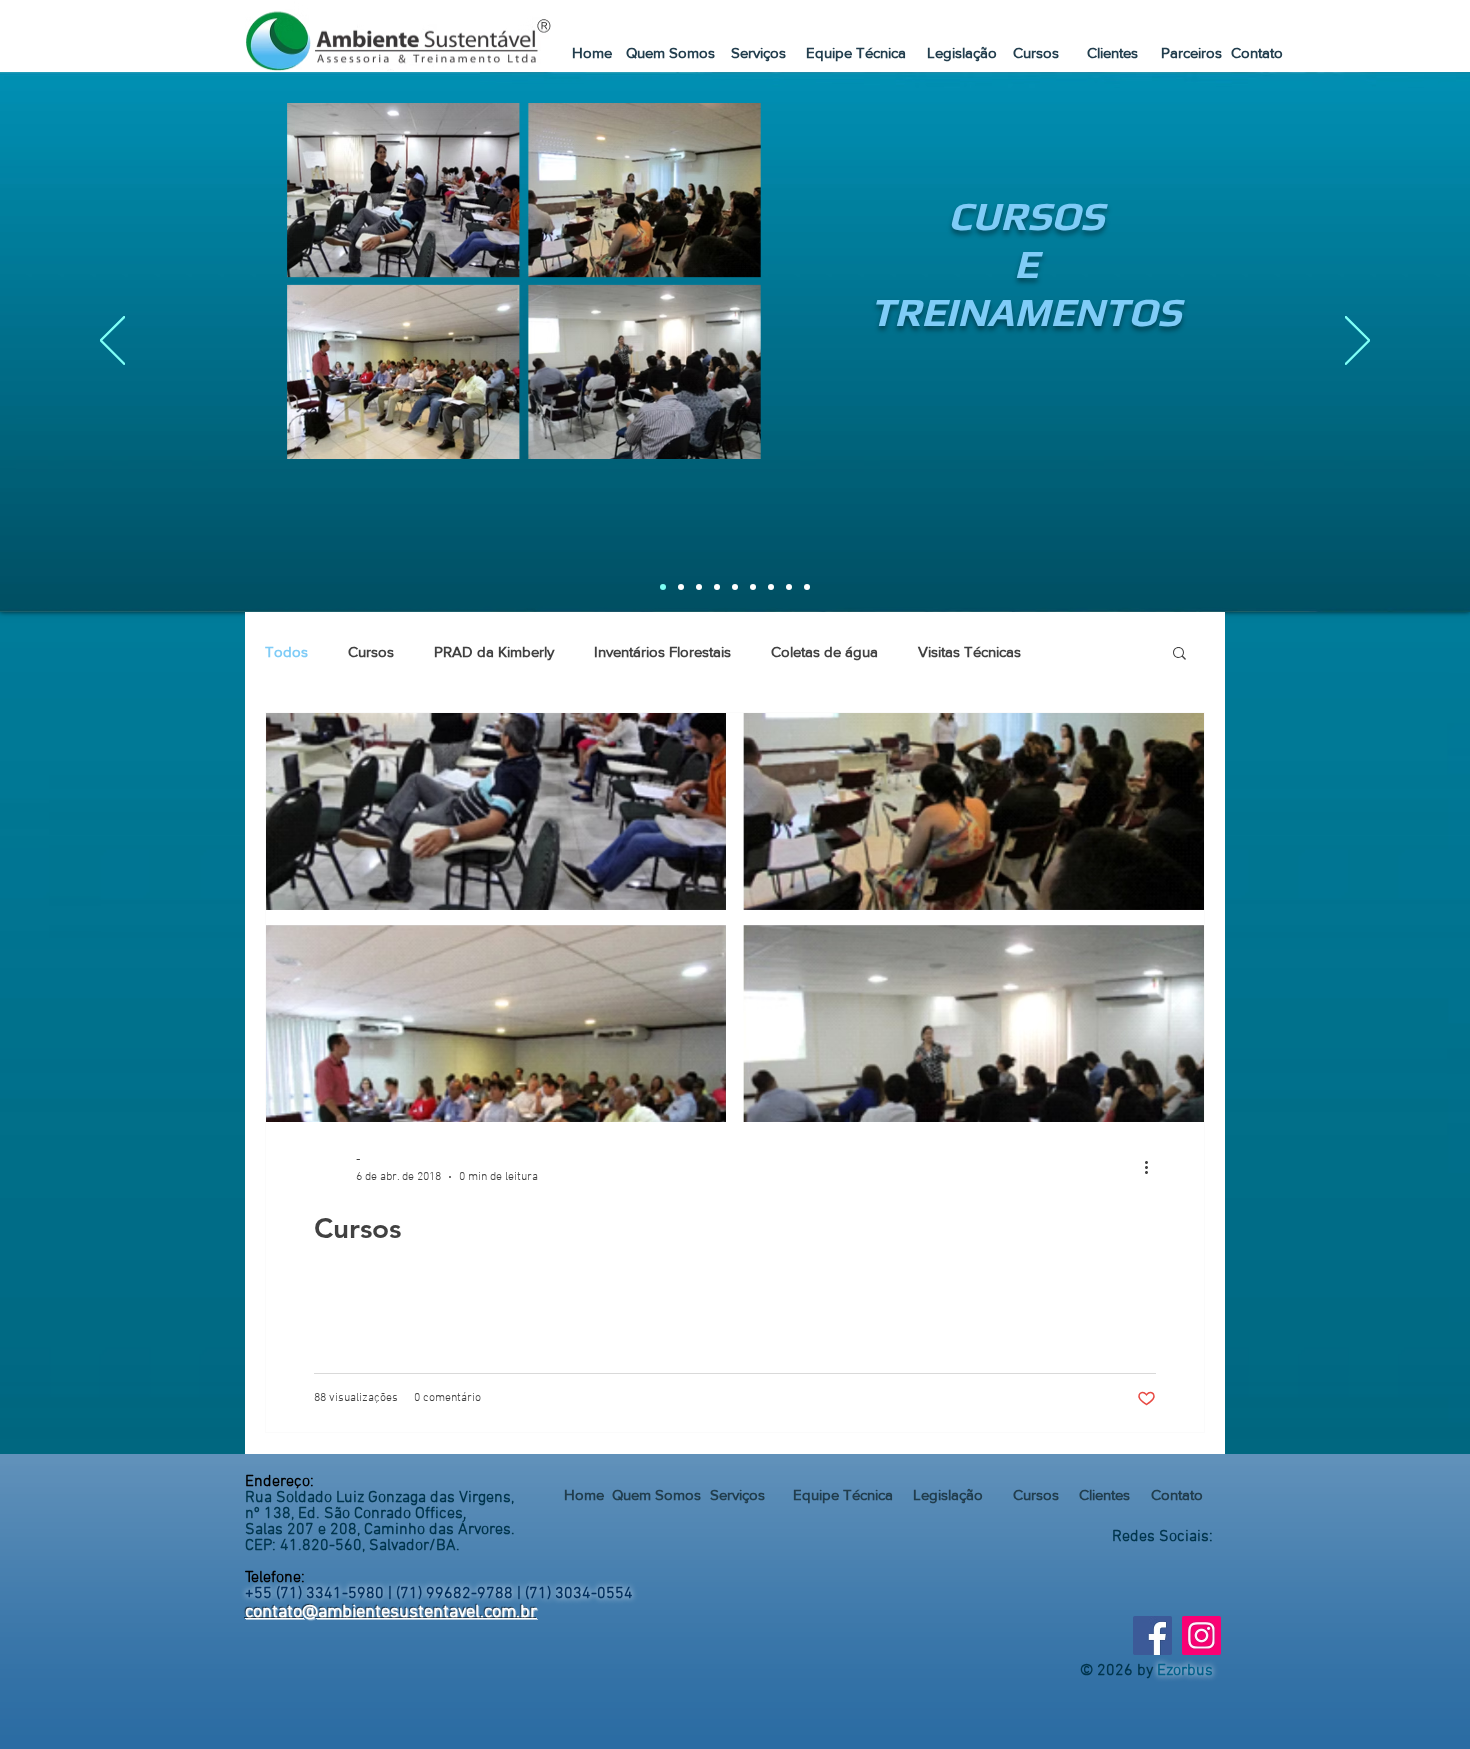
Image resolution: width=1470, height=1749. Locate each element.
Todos (286, 651)
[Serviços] (681, 587)
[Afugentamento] (717, 587)
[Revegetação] (789, 587)
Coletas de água (824, 651)
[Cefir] (771, 587)
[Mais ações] (1153, 1167)
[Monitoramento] (735, 587)
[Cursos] (663, 587)
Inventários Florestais (662, 651)
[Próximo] (1357, 342)
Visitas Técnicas (969, 651)
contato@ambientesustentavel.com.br (391, 1612)
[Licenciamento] (699, 587)
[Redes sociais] (807, 587)
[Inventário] (753, 587)
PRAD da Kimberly (494, 651)
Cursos (371, 651)
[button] (856, 52)
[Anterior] (112, 342)
